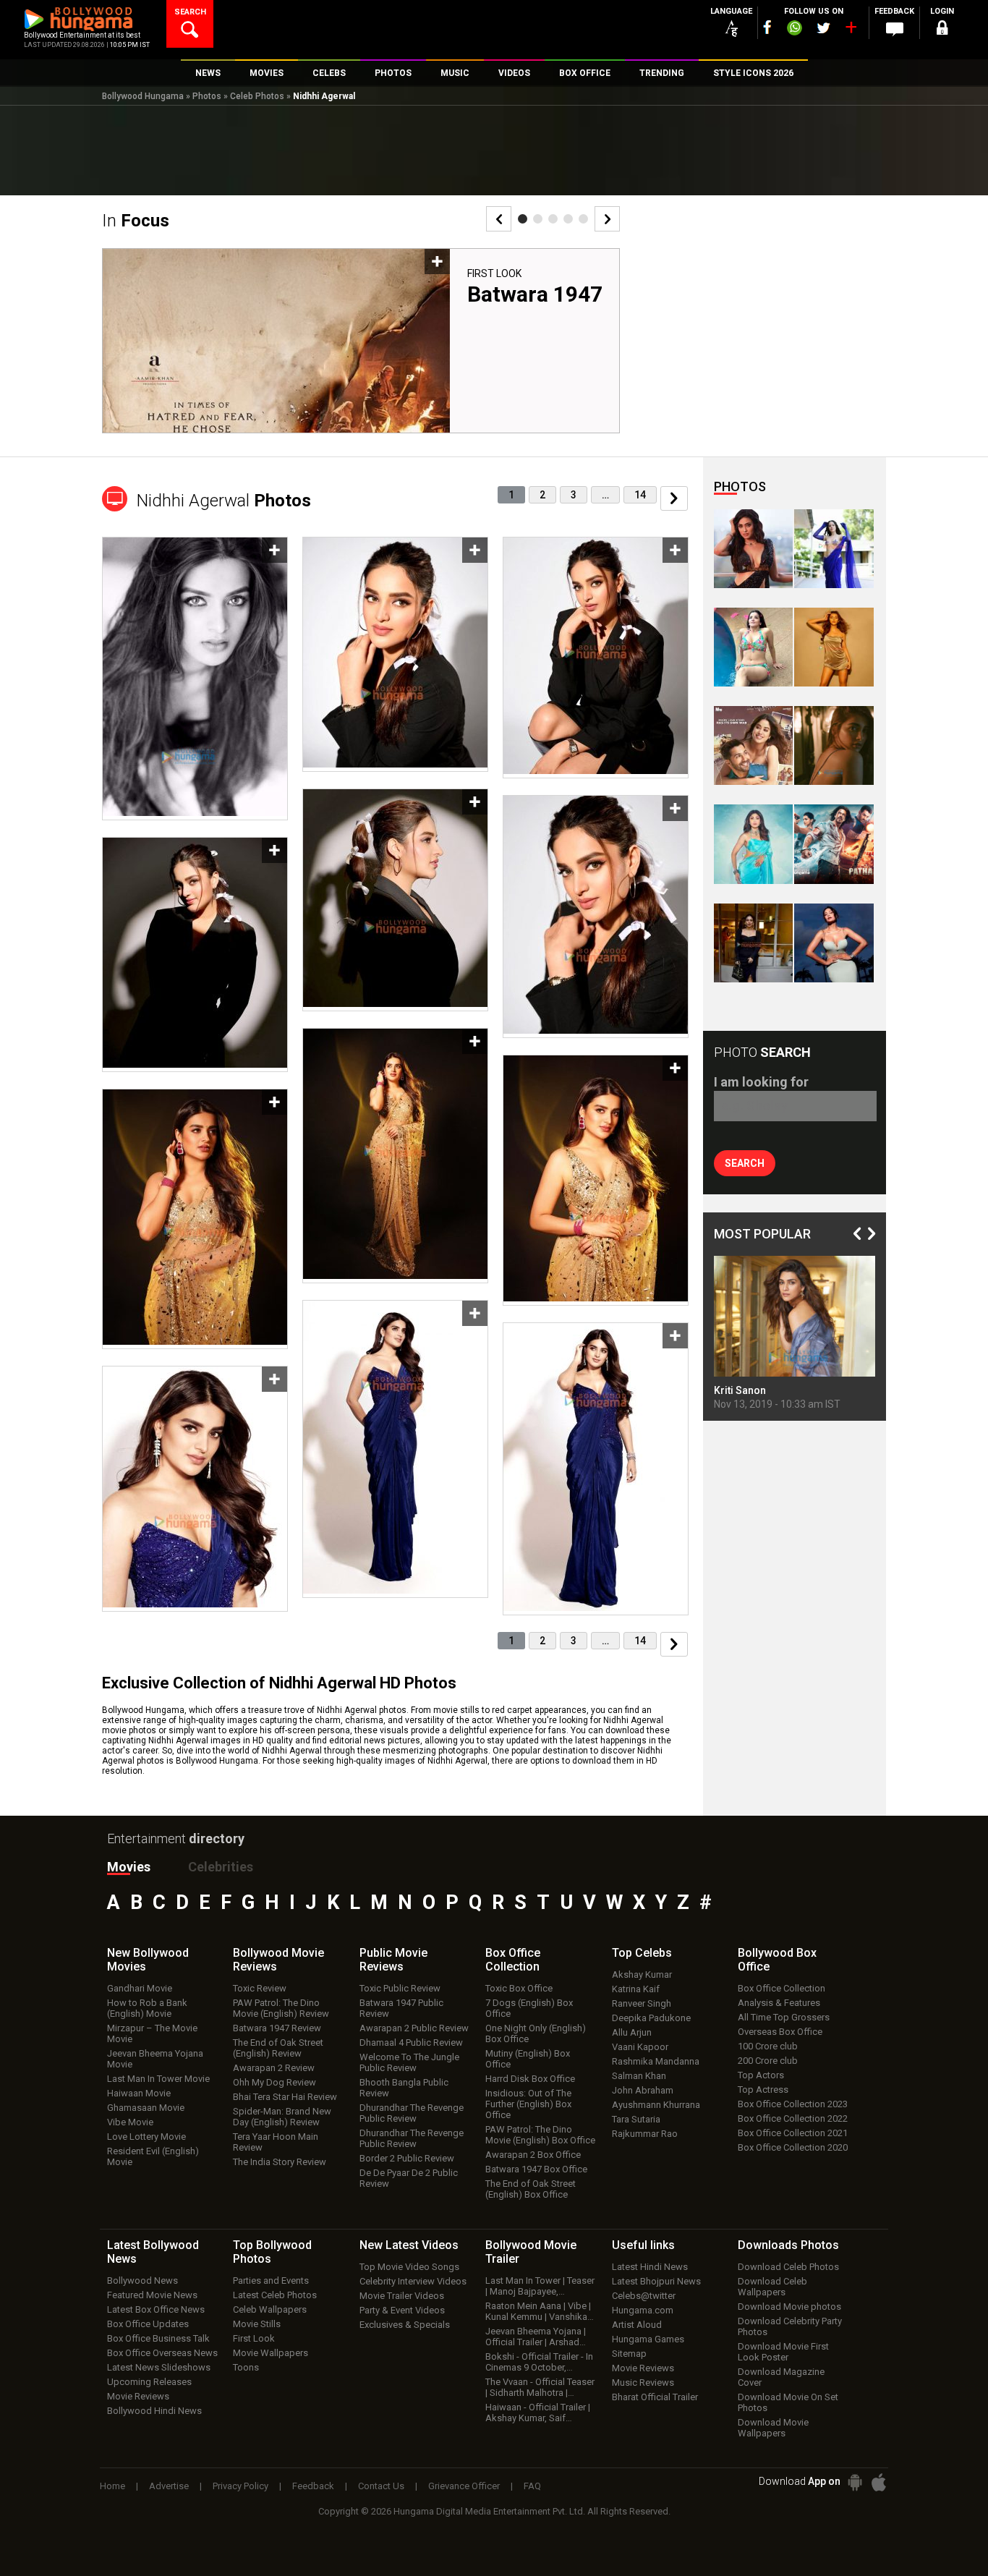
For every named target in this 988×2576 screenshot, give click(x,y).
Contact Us (381, 2486)
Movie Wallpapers (271, 2353)
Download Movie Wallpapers (773, 2428)
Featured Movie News (152, 2295)
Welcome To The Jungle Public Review (409, 2062)
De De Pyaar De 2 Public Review (409, 2178)
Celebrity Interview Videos (413, 2281)
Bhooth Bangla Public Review (404, 2088)
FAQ (532, 2486)
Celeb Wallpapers (270, 2309)
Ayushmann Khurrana (656, 2105)
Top (642, 1953)
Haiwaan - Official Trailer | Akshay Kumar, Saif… (538, 2413)
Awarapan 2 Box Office (533, 2155)
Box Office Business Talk (158, 2338)
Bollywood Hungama (143, 96)
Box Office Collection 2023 (793, 2104)
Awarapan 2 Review (274, 2068)
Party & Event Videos (402, 2310)
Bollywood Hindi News (154, 2411)
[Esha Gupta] (834, 943)
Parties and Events (271, 2280)
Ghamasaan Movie (146, 2108)
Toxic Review (260, 1988)
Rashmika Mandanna (656, 2061)
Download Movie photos (789, 2307)
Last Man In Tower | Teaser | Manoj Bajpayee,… (540, 2286)
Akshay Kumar (642, 1974)
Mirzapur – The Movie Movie (152, 2033)
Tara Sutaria (636, 2119)
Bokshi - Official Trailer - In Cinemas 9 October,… (539, 2362)
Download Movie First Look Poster (783, 2352)
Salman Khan (639, 2076)
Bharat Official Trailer (655, 2397)
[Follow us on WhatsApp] (794, 30)
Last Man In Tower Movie (158, 2079)
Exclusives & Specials (405, 2325)
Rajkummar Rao (645, 2134)
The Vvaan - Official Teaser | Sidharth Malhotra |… (540, 2387)
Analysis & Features (779, 2003)
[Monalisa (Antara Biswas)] (753, 647)
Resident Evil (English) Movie (153, 2156)
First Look (494, 273)
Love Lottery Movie (146, 2137)
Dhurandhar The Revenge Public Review (412, 2113)
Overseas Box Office (780, 2032)
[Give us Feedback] (895, 30)
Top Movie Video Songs (409, 2267)
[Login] (942, 30)
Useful (643, 2245)
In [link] (136, 221)
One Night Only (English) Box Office (536, 2033)
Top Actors (761, 2075)
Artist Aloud (637, 2325)
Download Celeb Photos (788, 2267)
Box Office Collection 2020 (793, 2147)
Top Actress (763, 2090)
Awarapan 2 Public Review (414, 2028)
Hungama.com (643, 2310)
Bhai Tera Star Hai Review (285, 2097)
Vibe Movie (130, 2122)
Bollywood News (142, 2280)
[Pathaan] (834, 844)
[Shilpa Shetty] (753, 844)
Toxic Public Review (400, 1988)
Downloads (788, 2245)
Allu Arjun (632, 2032)
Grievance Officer (464, 2486)
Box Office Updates (148, 2324)
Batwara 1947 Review (277, 2028)
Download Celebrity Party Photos (790, 2326)
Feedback (313, 2486)
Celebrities (221, 1867)
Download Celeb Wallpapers (772, 2287)
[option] (361, 347)
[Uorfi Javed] (834, 549)
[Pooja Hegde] (834, 745)
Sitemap (629, 2354)
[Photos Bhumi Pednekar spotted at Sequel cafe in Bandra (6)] (753, 943)
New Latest (409, 2245)
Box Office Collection (782, 1988)
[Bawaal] (753, 745)
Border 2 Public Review (407, 2158)
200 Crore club (768, 2061)
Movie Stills (257, 2324)
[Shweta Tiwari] (753, 549)
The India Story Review (280, 2162)
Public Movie (393, 1960)
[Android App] (855, 2482)
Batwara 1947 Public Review (401, 2008)
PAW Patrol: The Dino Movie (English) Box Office (540, 2135)
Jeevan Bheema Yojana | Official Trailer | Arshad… (536, 2337)
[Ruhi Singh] (834, 647)
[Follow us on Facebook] (767, 27)
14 (640, 495)
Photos (207, 96)
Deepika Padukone (651, 2018)
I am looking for (761, 1082)
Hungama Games (648, 2339)
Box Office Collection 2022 (793, 2118)
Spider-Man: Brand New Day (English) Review (282, 2117)
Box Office (513, 1960)
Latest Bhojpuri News (656, 2281)
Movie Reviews (138, 2396)
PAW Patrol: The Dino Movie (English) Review (281, 2008)
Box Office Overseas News (162, 2353)
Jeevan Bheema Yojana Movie (155, 2059)
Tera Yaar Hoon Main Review (276, 2142)
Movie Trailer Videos (402, 2296)
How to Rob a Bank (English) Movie (147, 2008)
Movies (129, 1867)
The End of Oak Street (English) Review (278, 2048)
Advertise (169, 2486)
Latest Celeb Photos (275, 2295)
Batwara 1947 (535, 294)
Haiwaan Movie (139, 2093)
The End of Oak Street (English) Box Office (531, 2189)
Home (112, 2486)
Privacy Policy (240, 2486)
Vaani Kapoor (640, 2047)
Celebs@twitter (644, 2296)
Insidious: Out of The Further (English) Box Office (528, 2104)
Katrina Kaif (636, 1989)
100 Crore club (768, 2046)
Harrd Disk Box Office (530, 2079)
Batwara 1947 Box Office (536, 2169)
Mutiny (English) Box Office (528, 2059)
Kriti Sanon (740, 1390)
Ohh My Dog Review (274, 2082)
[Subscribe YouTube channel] (851, 30)
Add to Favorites (437, 262)
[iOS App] (879, 2482)
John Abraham (643, 2090)
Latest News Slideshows (159, 2367)
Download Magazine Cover (781, 2377)
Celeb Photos (257, 96)
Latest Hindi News (650, 2267)
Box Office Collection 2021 (793, 2133)
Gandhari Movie (140, 1988)
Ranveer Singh (642, 2003)
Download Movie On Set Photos (788, 2402)
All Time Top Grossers (784, 2017)
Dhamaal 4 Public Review (411, 2042)
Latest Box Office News (156, 2309)
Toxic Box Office (519, 1988)
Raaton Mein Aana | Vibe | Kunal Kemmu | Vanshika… (540, 2311)
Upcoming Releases (149, 2382)
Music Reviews (643, 2382)
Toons (246, 2367)
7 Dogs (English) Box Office (529, 2008)
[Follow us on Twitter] (823, 28)
